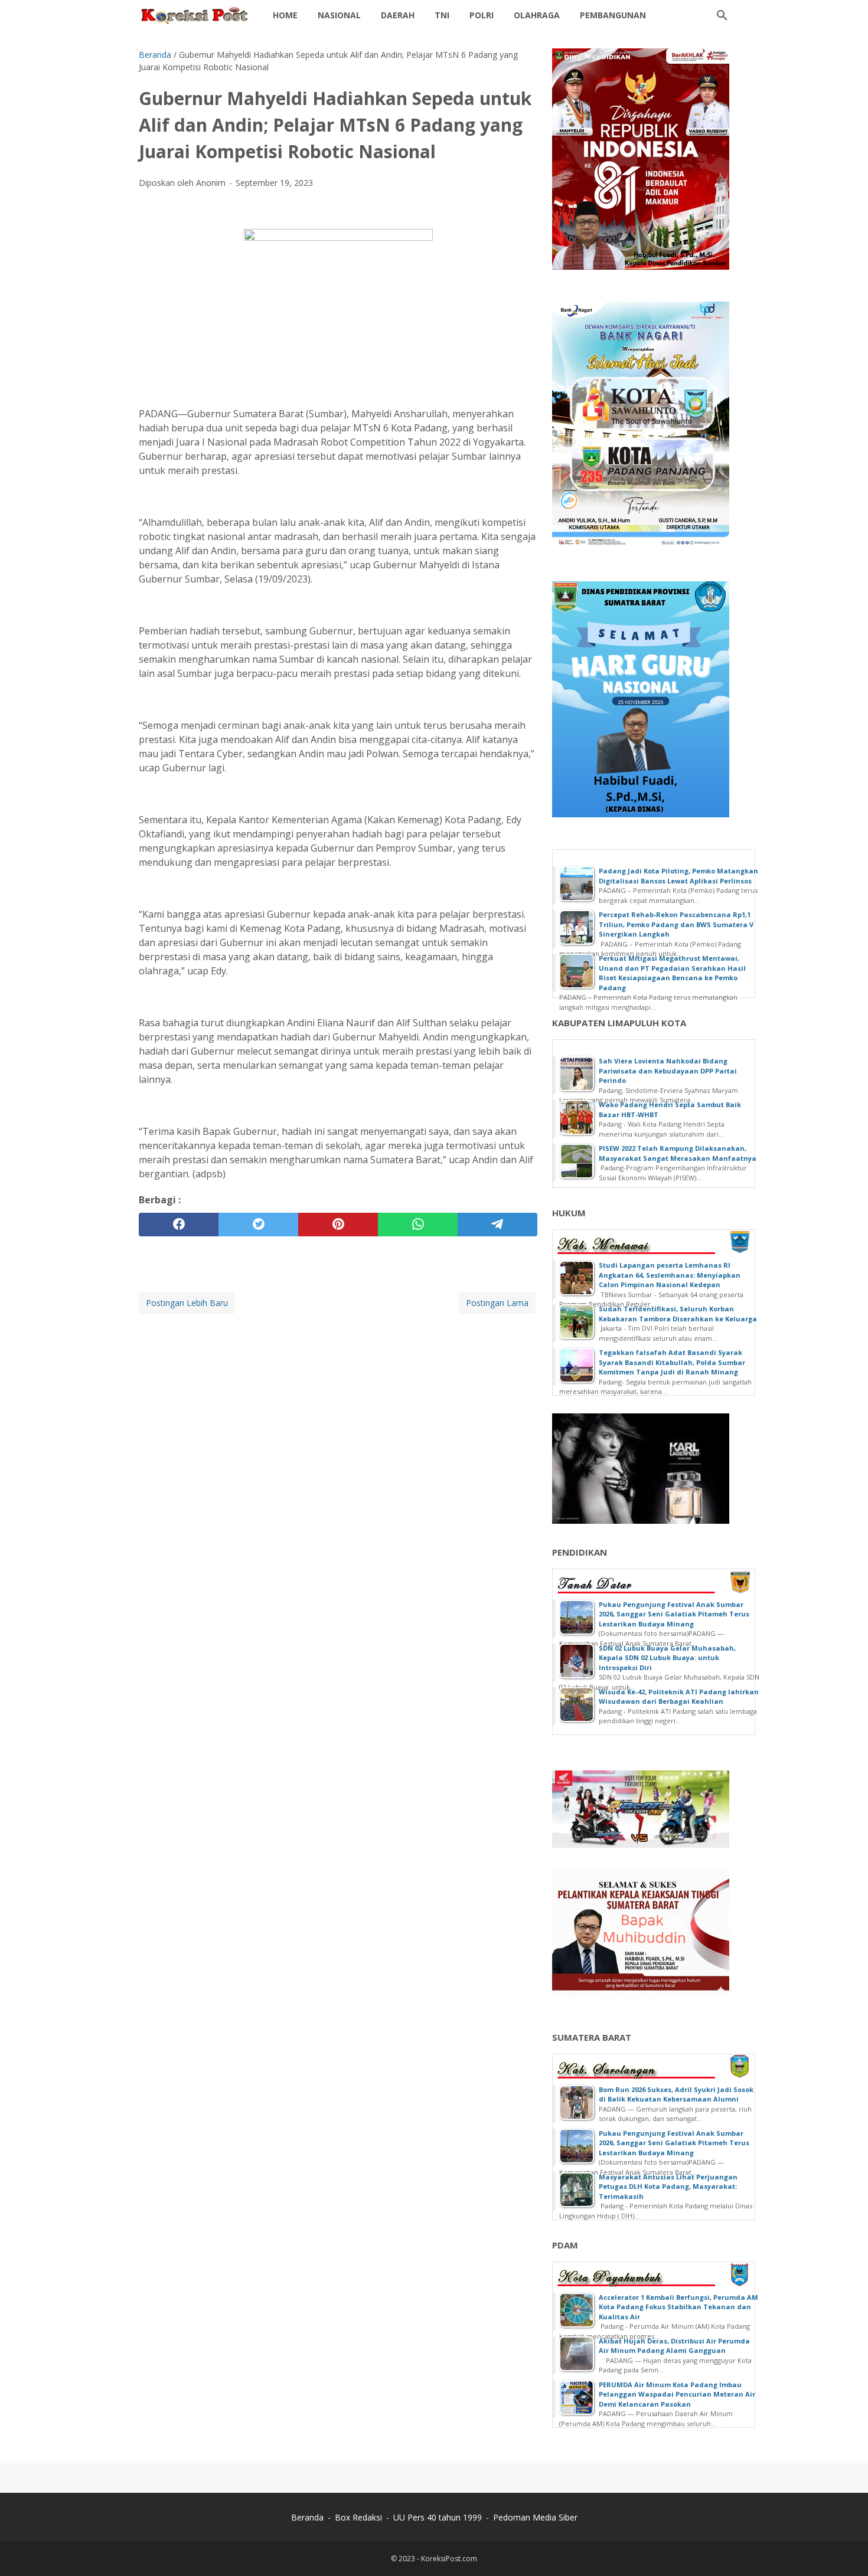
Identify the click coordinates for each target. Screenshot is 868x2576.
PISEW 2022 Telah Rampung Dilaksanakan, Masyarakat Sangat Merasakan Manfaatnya (678, 1153)
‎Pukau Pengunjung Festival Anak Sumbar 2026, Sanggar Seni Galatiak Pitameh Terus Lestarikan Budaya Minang (674, 1614)
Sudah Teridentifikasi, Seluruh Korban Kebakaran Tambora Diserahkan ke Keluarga (678, 1314)
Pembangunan (613, 15)
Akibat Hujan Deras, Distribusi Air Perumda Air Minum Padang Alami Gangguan (674, 2346)
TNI (442, 15)
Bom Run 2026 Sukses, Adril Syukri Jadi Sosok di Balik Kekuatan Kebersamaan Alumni (676, 2094)
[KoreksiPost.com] (195, 15)
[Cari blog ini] (722, 15)
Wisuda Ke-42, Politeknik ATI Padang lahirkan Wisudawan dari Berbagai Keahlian (679, 1697)
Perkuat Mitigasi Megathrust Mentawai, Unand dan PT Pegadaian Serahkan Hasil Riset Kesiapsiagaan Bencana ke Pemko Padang (672, 973)
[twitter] (258, 1225)
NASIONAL (339, 15)
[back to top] (844, 2549)
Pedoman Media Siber (535, 2517)
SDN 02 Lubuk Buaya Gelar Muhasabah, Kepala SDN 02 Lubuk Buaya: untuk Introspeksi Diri (667, 1658)
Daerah (398, 15)
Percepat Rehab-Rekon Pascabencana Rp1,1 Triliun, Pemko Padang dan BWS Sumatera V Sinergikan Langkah (676, 924)
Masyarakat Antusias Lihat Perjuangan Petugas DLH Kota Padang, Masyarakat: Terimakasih (668, 2187)
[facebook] (179, 1225)
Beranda (307, 2517)
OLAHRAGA (537, 15)
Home (285, 15)
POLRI (482, 15)
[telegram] (497, 1225)
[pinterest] (338, 1225)
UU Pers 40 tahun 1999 (438, 2517)
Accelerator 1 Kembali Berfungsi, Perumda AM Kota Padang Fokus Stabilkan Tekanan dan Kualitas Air (678, 2307)
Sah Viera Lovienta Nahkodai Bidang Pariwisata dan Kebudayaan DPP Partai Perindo (668, 1071)
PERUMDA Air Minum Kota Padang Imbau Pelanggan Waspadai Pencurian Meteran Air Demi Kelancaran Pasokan (677, 2394)
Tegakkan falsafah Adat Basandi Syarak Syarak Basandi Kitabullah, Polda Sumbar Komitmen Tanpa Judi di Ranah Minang (672, 1362)
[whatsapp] (418, 1225)
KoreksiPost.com (449, 2559)
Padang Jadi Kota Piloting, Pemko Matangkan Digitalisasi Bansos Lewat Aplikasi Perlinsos (678, 876)
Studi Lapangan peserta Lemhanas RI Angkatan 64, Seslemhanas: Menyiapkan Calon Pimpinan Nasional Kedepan (670, 1275)
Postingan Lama (497, 1303)
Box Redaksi (358, 2517)
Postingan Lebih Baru (187, 1303)
